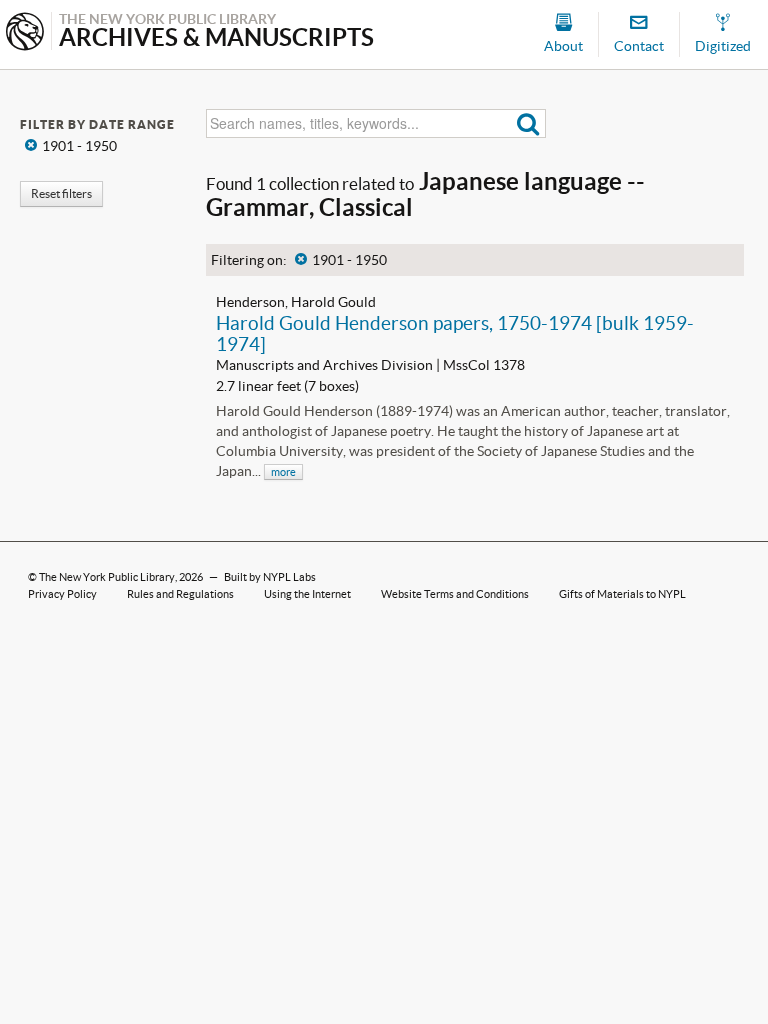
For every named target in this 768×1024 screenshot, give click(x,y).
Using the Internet (307, 594)
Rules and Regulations (180, 594)
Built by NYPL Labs (270, 577)
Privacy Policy (62, 594)
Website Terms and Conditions (455, 594)
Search (528, 123)
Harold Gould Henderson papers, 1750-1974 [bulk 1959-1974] (455, 333)
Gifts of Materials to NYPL (622, 594)
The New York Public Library (107, 577)
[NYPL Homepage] (25, 33)
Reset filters (61, 193)
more (283, 472)
